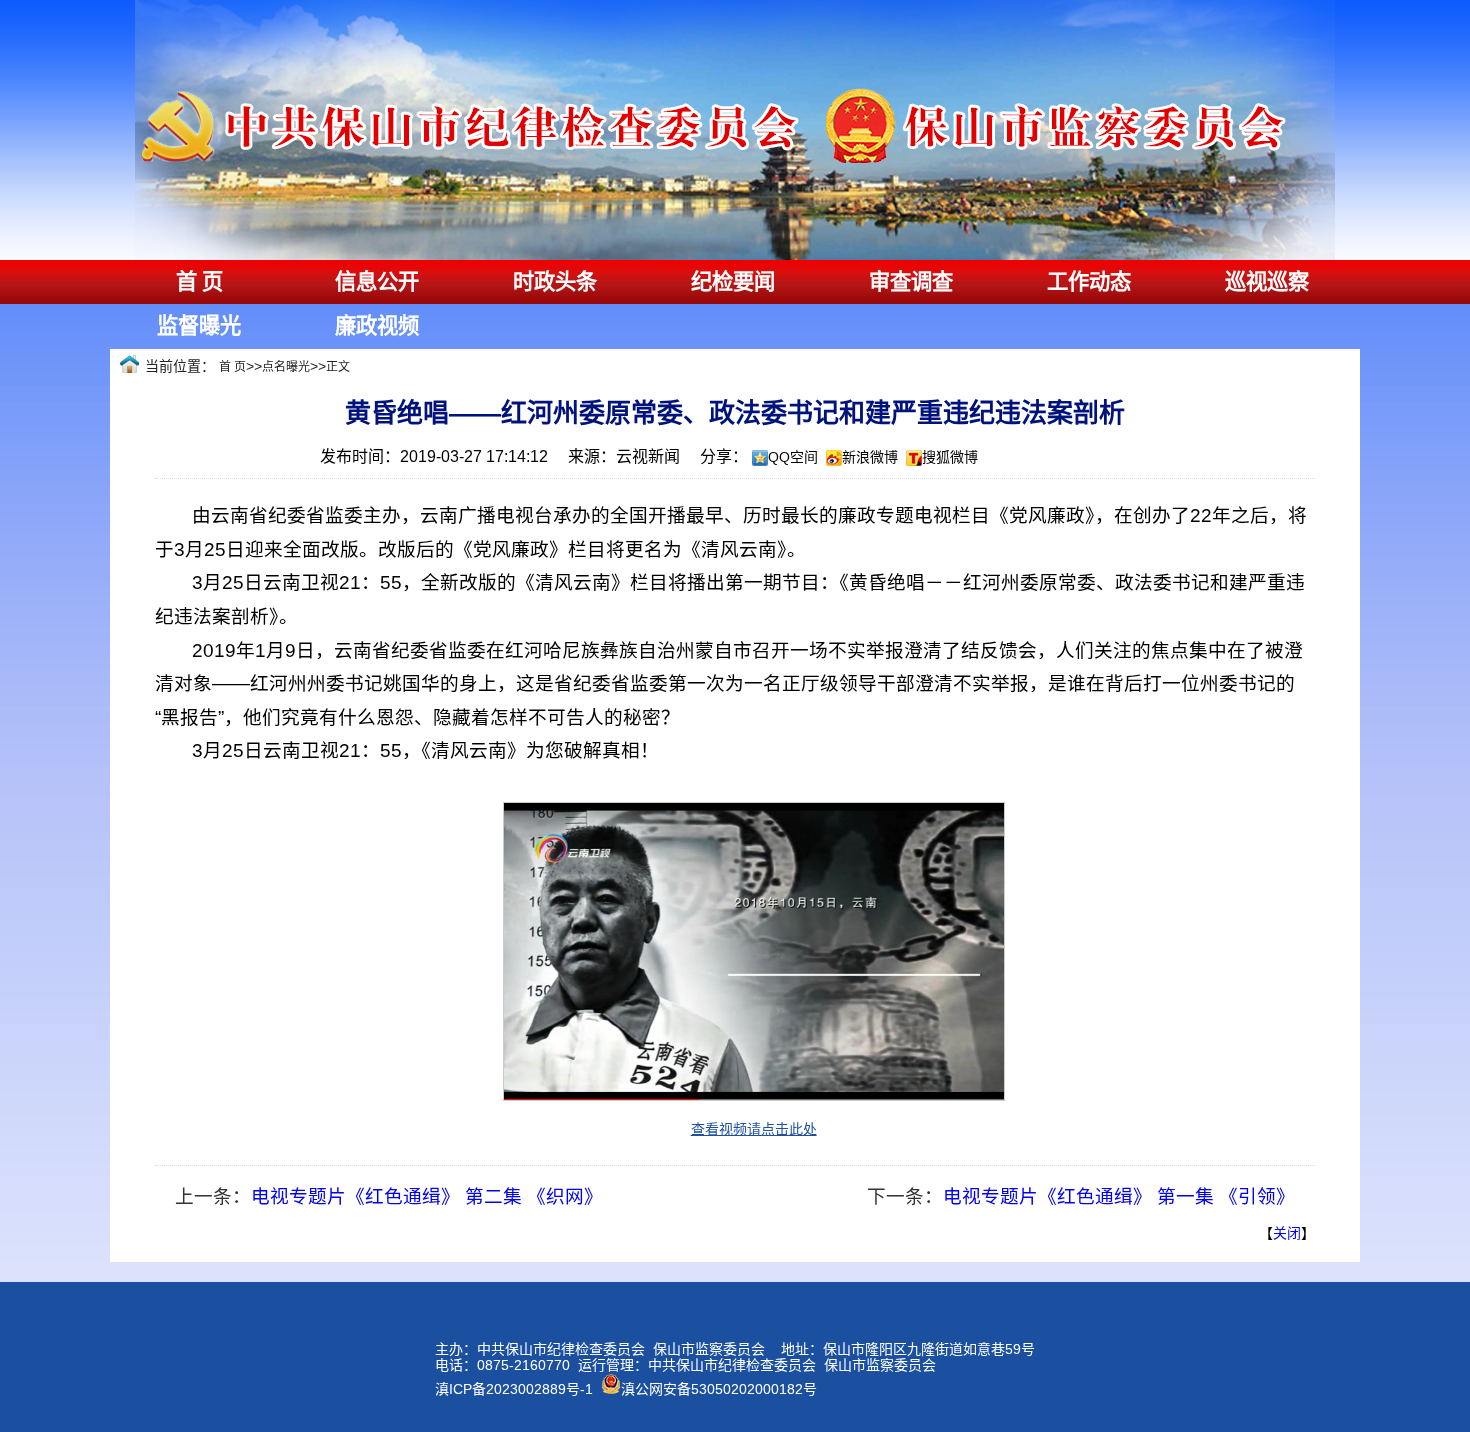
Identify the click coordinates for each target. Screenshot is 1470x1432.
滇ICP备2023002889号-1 (514, 1389)
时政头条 (555, 282)
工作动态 (1089, 282)
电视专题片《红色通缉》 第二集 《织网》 (427, 1196)
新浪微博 (870, 457)
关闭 (1287, 1233)
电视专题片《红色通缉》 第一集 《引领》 (1119, 1196)
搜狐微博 (950, 457)
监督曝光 (199, 326)
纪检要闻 (733, 282)
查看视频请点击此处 (754, 1129)
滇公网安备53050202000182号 (719, 1389)
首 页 (199, 282)
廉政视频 (377, 326)
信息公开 (377, 282)
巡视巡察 (1267, 282)
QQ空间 (793, 457)
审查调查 (911, 282)
